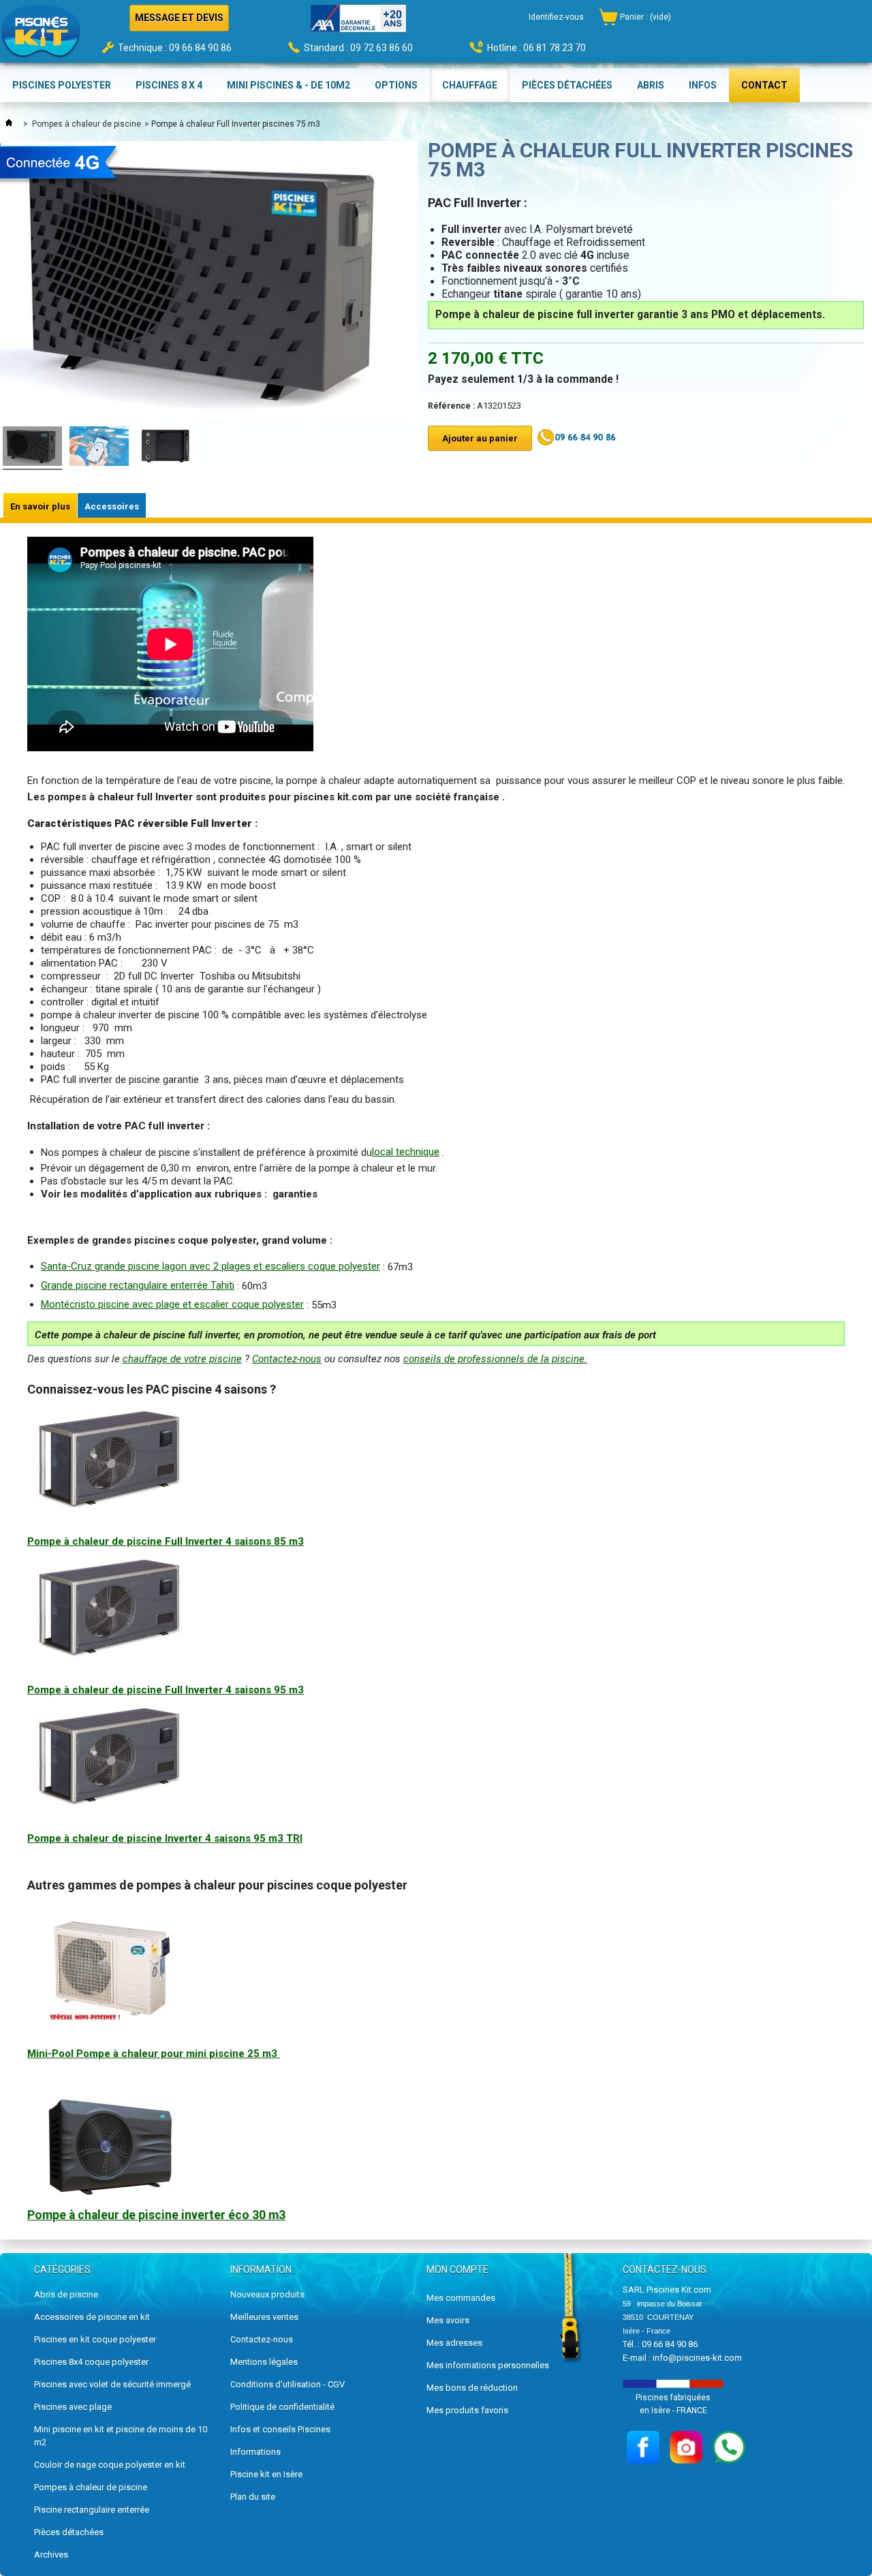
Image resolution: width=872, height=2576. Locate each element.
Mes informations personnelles (488, 2365)
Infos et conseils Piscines (280, 2429)
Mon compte (457, 2269)
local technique (406, 1152)
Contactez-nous (287, 1359)
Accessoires (112, 506)
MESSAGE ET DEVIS (179, 18)
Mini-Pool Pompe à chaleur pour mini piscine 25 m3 (154, 2054)
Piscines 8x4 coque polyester (91, 2362)
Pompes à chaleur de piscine (87, 124)
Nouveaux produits (267, 2294)
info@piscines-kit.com (697, 2358)
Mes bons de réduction (472, 2388)
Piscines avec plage (73, 2407)
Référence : (451, 406)
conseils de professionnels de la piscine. (495, 1359)
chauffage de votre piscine (182, 1359)
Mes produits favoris (467, 2410)
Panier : (645, 17)
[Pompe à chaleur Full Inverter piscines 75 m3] (32, 448)
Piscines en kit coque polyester (95, 2339)
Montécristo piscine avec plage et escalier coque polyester (172, 1304)
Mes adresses (454, 2343)
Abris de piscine (66, 2294)
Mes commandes (461, 2298)
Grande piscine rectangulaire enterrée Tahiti (138, 1285)
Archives (51, 2555)
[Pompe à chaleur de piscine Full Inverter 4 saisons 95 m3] (111, 1660)
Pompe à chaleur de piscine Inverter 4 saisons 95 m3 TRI (165, 1838)
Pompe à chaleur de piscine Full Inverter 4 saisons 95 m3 (166, 1690)
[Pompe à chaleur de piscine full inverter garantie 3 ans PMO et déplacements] (166, 448)
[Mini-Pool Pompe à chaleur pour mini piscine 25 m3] (111, 2020)
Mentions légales (264, 2362)
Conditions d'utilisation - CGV (287, 2384)
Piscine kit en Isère (266, 2474)
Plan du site (253, 2497)
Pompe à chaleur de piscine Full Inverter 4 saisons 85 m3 (166, 1541)
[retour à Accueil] (9, 124)
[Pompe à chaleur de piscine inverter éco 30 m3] (111, 2202)
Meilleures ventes (264, 2317)
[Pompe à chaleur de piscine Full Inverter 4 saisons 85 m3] (111, 1511)
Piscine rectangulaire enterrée (92, 2510)
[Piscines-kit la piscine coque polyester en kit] (41, 35)
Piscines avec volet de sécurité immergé (112, 2384)
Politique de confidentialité (282, 2407)
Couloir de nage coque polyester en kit (110, 2465)
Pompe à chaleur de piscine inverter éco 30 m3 (156, 2215)
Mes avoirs (448, 2320)
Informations (255, 2452)
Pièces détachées (69, 2532)
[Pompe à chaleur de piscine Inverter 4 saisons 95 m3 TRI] (111, 1808)
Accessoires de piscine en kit (92, 2317)
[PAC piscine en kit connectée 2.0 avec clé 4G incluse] (99, 448)
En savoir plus (40, 506)
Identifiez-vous (556, 17)
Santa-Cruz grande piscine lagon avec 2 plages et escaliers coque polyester (211, 1266)
